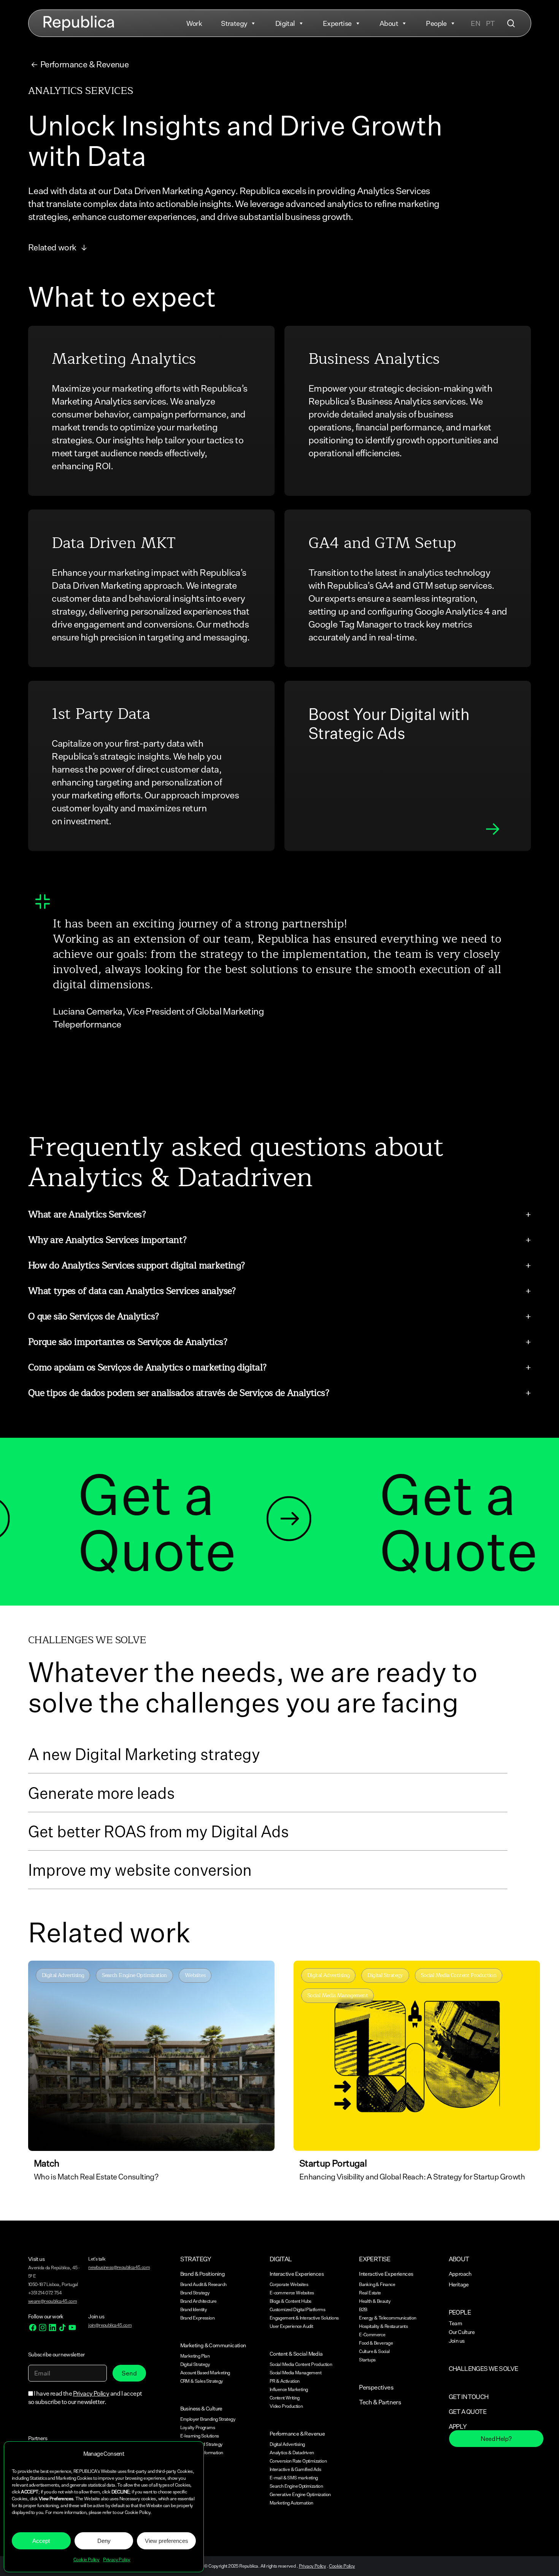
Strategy (234, 23)
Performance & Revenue (84, 64)
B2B (363, 2309)
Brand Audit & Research (203, 2284)
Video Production (286, 2406)
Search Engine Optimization (296, 2486)
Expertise (337, 23)
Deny (104, 2541)
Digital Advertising (287, 2444)
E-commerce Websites (292, 2293)
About (389, 23)
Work (194, 23)
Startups (367, 2360)
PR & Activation (285, 2381)
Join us (457, 2341)
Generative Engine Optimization (300, 2494)
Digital (285, 23)
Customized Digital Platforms (297, 2309)
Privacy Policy (117, 2559)
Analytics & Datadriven (292, 2453)
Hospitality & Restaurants (383, 2326)
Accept (41, 2541)
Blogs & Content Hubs (291, 2301)
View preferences (167, 2541)
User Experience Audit (291, 2326)
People (436, 23)
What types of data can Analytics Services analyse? (132, 1291)
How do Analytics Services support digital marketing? (137, 1265)
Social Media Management (295, 2373)
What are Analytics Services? (87, 1214)
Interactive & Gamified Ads (295, 2469)
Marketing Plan (195, 2356)
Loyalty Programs (198, 2427)
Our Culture (462, 2332)
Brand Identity (194, 2309)
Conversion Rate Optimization (298, 2461)
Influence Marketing (289, 2389)
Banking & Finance (377, 2284)
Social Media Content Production (301, 2364)
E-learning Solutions (200, 2436)
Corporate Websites (289, 2284)
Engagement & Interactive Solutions (304, 2318)
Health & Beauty (375, 2301)
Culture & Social (374, 2351)
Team (456, 2323)
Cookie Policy (86, 2559)
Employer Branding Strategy (208, 2419)
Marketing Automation (291, 2503)
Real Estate (370, 2293)
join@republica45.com (110, 2325)
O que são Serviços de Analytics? (94, 1316)
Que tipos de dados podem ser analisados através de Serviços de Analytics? (179, 1393)
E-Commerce (372, 2335)
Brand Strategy (195, 2293)
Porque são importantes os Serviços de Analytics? (128, 1342)
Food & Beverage (376, 2343)
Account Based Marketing (205, 2373)
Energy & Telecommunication (387, 2318)
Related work (53, 247)
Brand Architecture (199, 2301)
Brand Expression (197, 2318)
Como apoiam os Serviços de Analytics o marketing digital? (147, 1367)
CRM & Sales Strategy (202, 2381)
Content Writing (285, 2398)
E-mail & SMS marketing (294, 2478)
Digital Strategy (195, 2364)
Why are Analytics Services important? (107, 1240)
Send (129, 2373)
